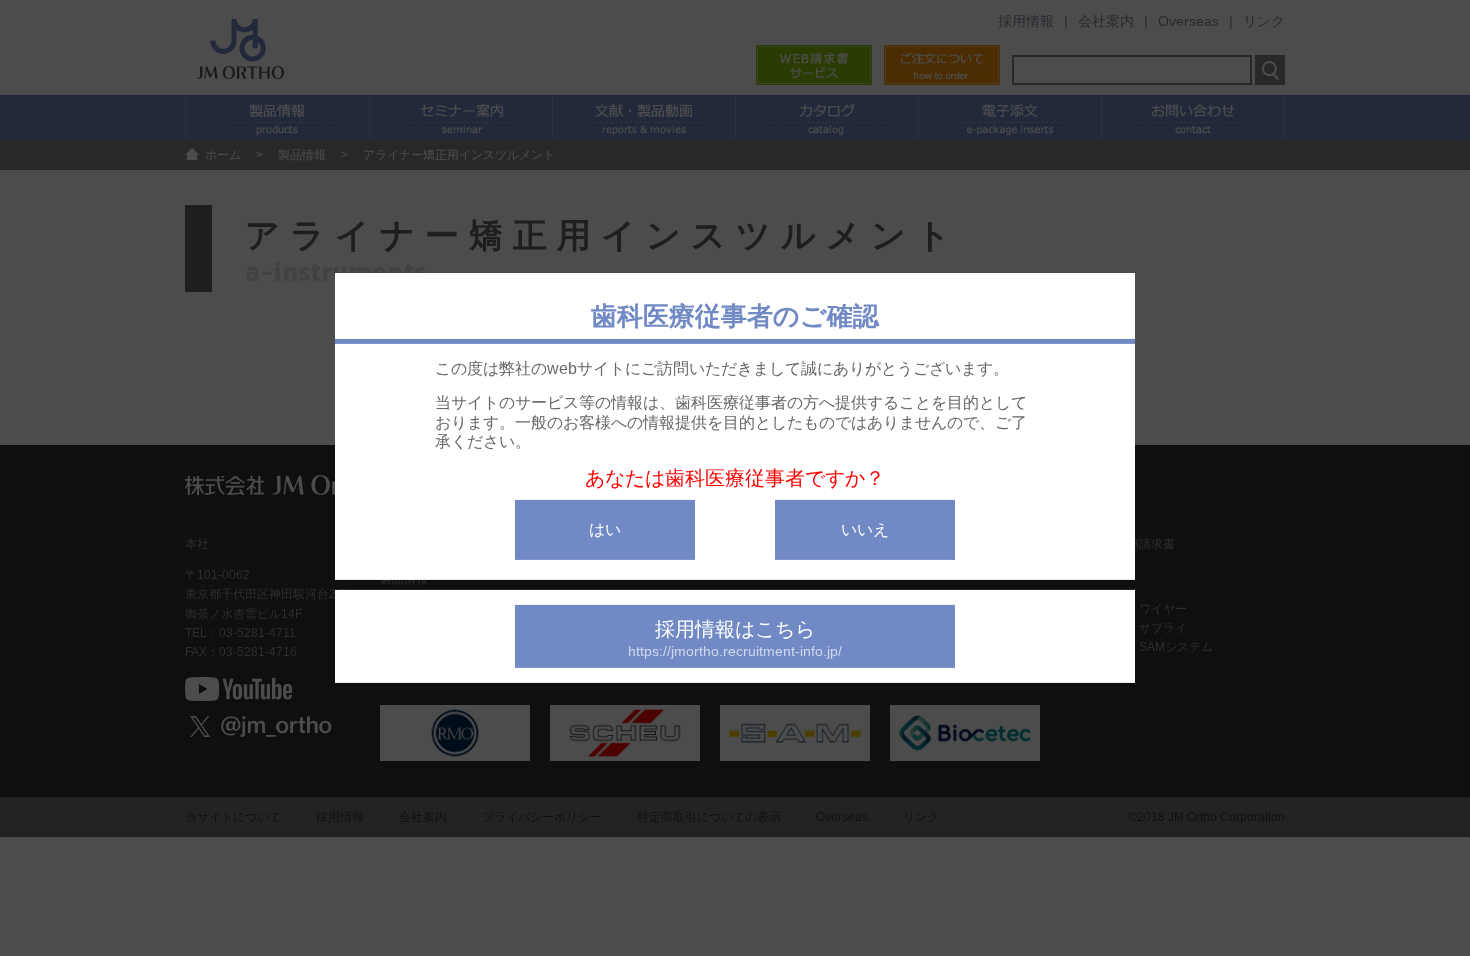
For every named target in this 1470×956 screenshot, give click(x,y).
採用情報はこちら (735, 638)
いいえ (865, 529)
